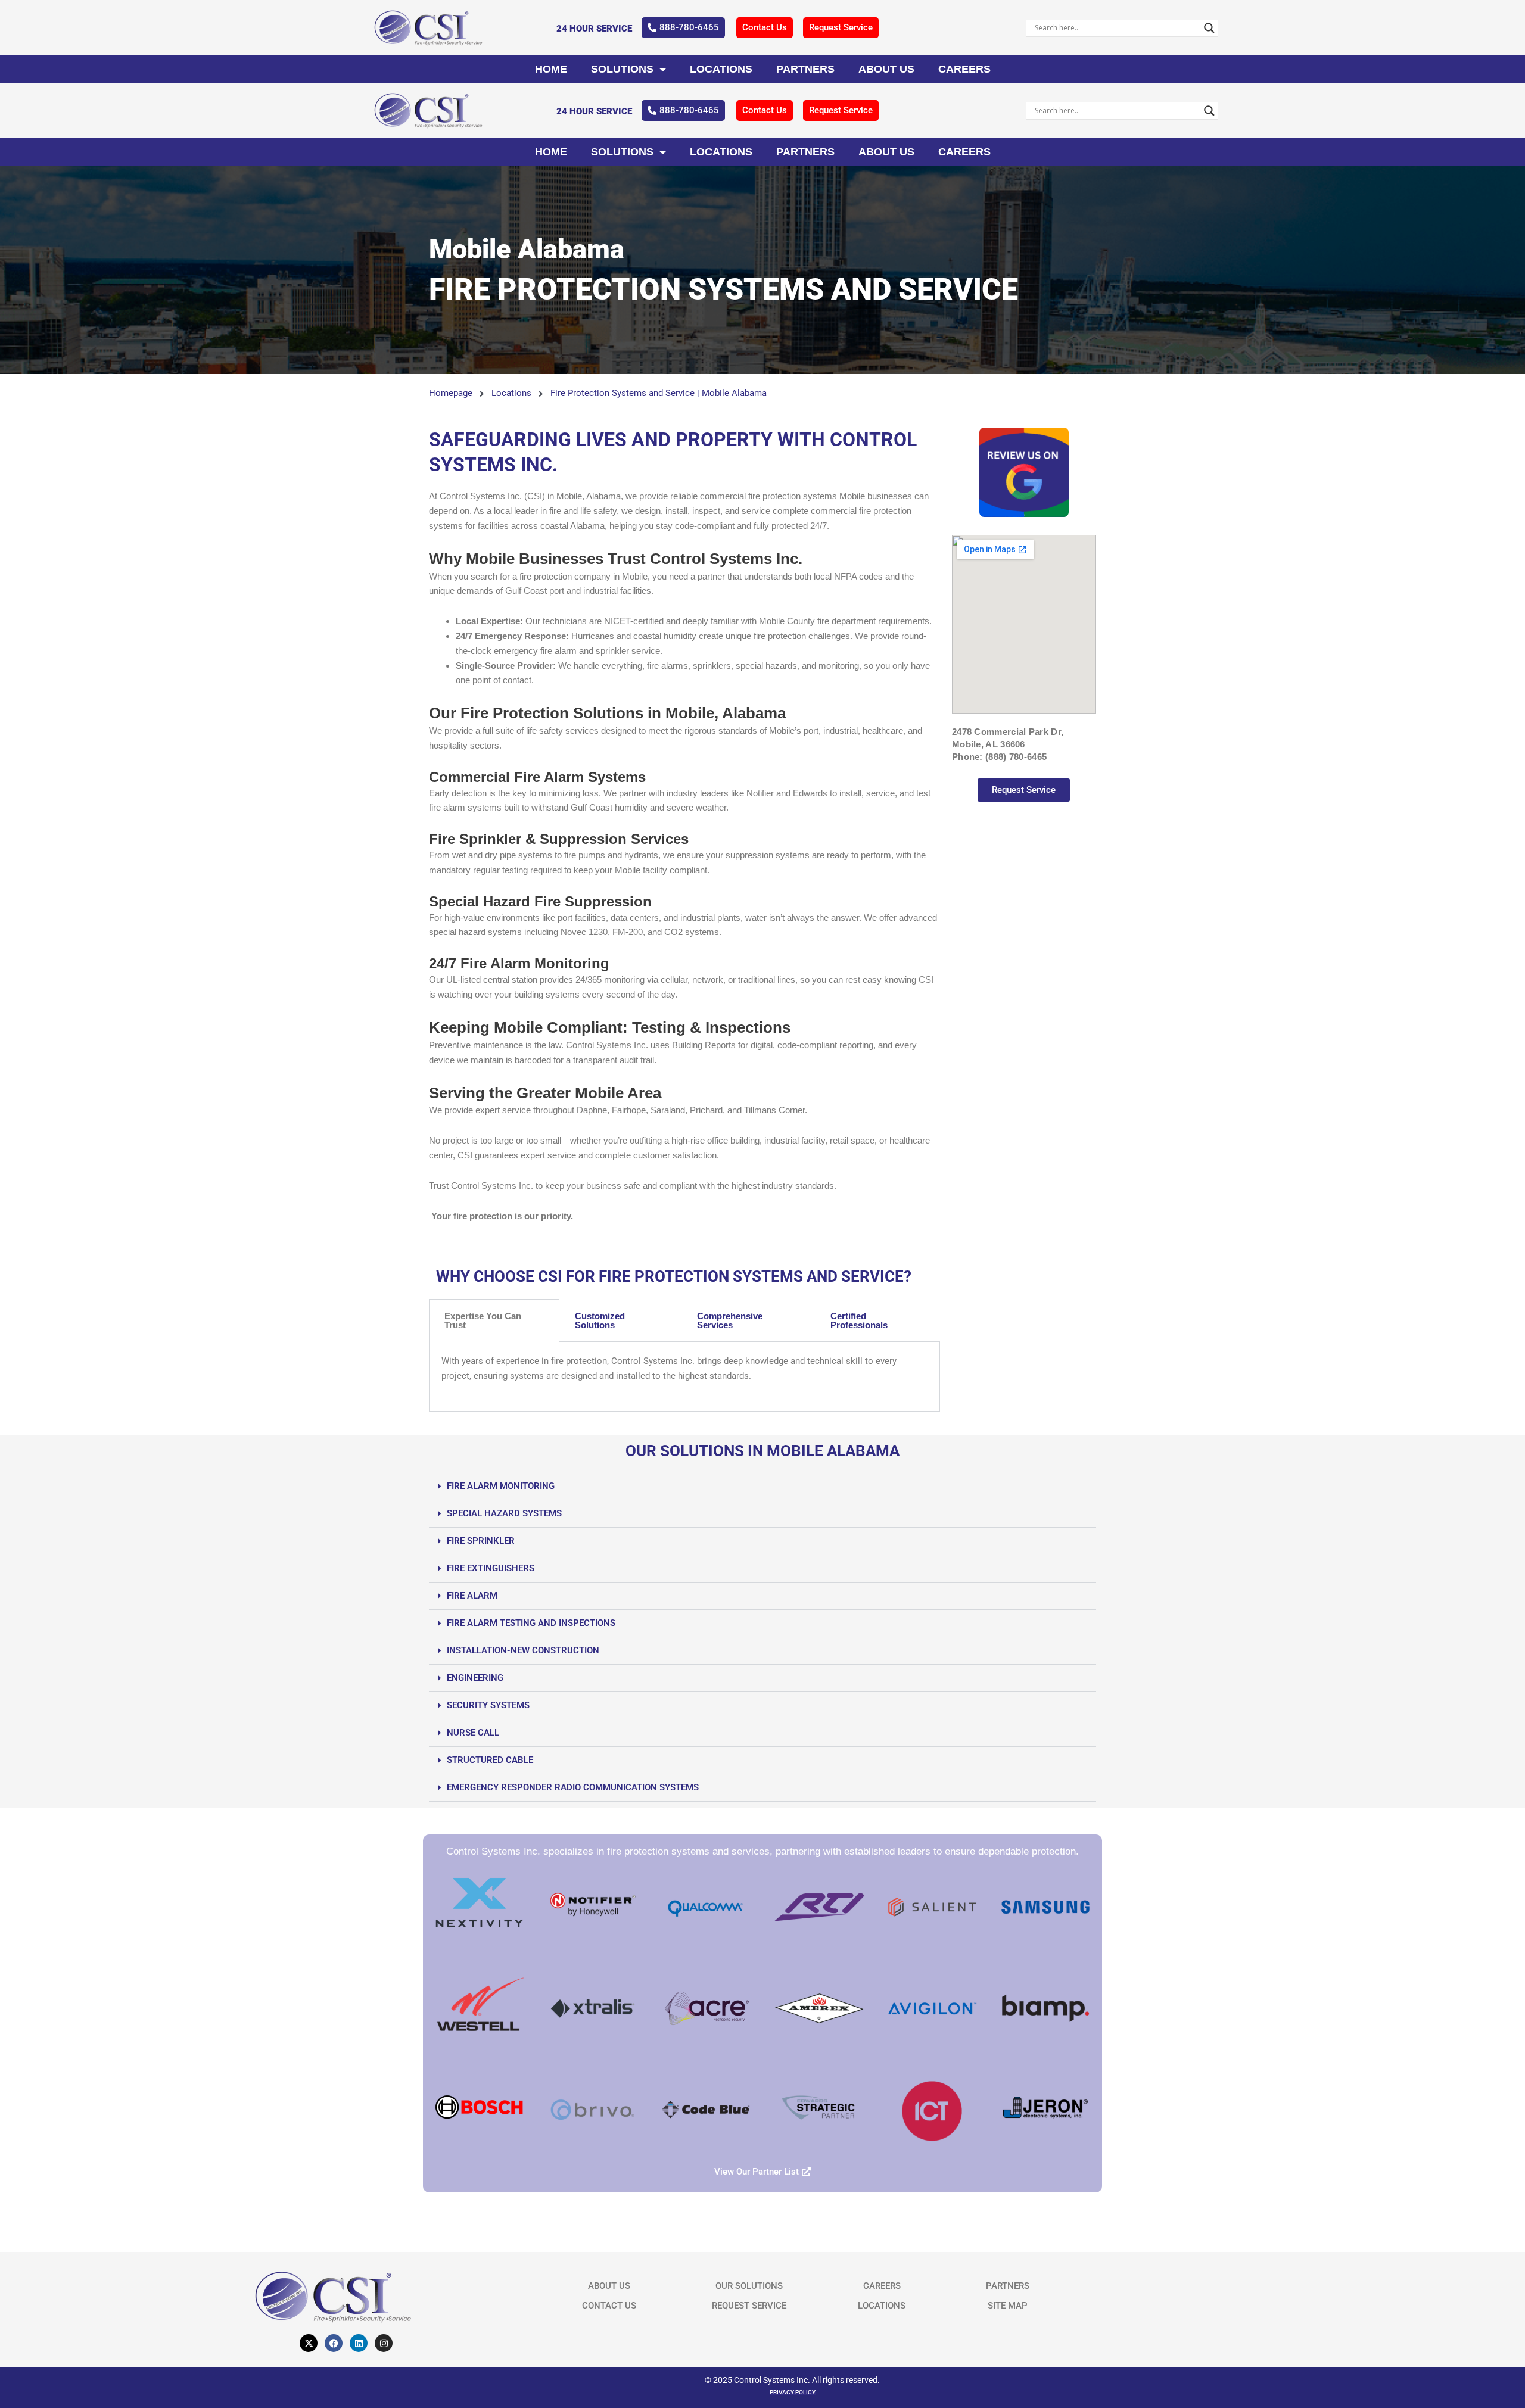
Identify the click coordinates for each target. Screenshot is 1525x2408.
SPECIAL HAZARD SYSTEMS (504, 1513)
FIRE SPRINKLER (481, 1541)
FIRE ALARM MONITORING (501, 1486)
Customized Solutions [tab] (600, 1320)
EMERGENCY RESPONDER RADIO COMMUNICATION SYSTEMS (573, 1787)
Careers (964, 69)
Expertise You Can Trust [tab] (483, 1320)
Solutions (622, 69)
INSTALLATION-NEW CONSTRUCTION (523, 1650)
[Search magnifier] (1209, 28)
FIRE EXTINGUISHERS (491, 1568)
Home (551, 69)
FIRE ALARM (472, 1596)
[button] (762, 1487)
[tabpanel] (684, 1377)
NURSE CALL (473, 1733)
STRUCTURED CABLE (490, 1760)
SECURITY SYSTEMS (488, 1705)
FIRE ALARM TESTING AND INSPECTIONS (531, 1623)
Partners (805, 69)
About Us (886, 69)
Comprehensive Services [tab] (730, 1320)
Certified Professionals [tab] (859, 1320)
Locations (721, 69)
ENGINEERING (475, 1678)
